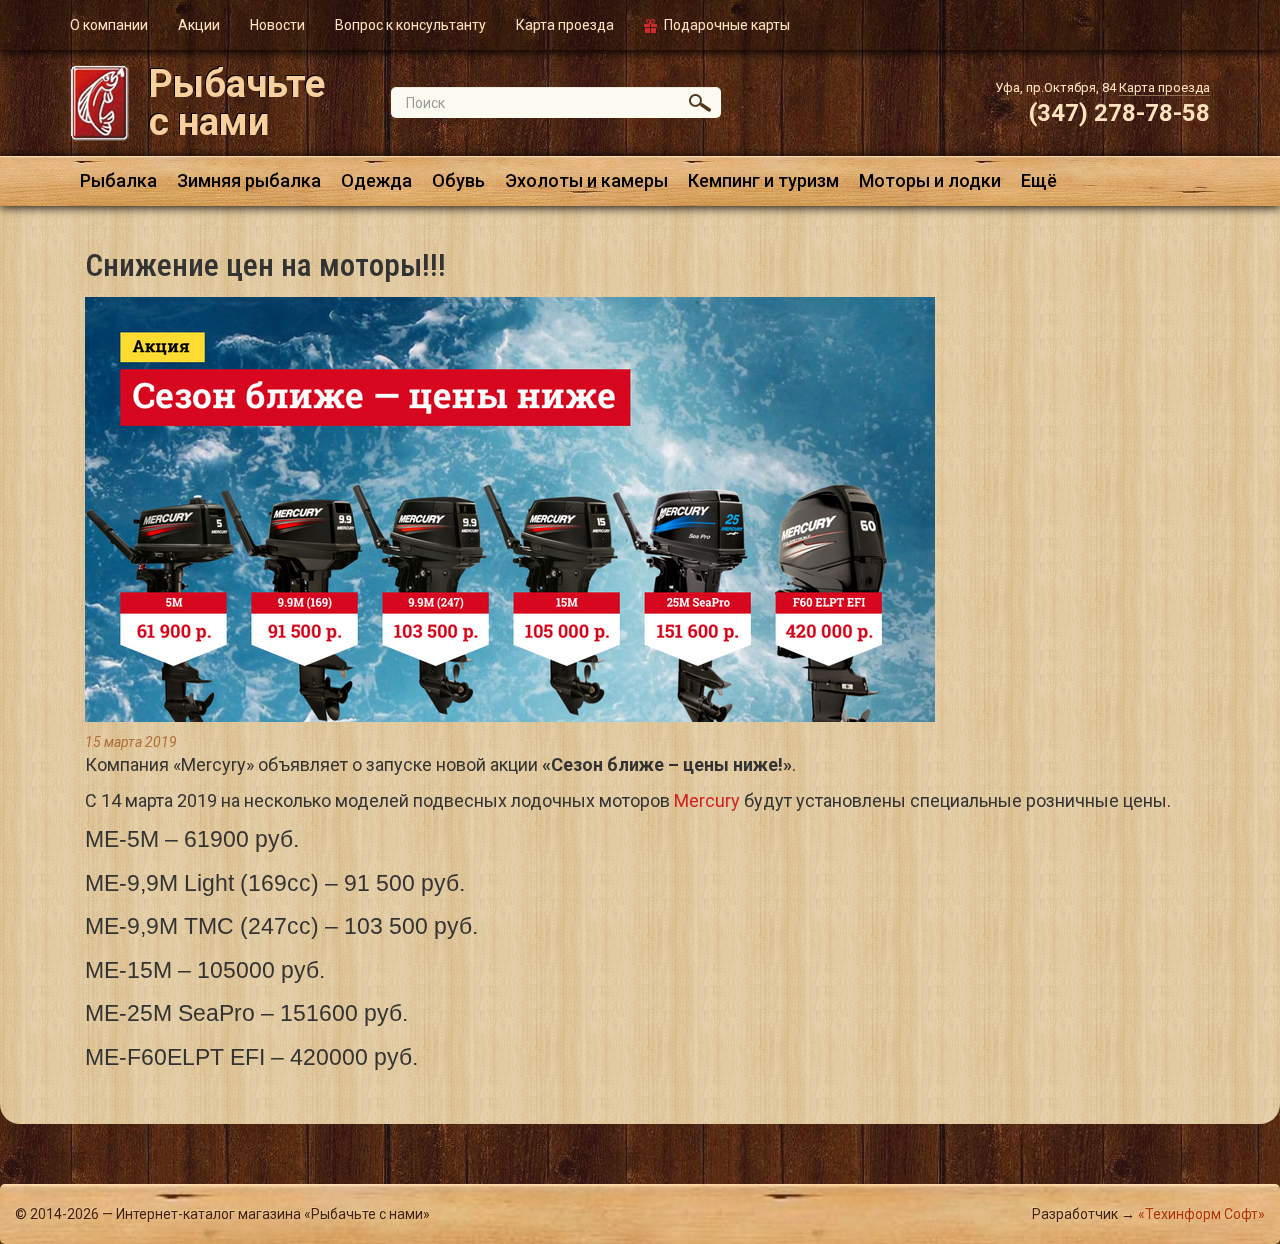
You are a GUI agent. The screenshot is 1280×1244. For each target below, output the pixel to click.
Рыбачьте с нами (237, 103)
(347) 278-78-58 (1119, 113)
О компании (109, 25)
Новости (277, 25)
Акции (199, 25)
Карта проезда (565, 25)
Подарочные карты (727, 25)
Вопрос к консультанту (410, 25)
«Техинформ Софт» (1201, 1214)
